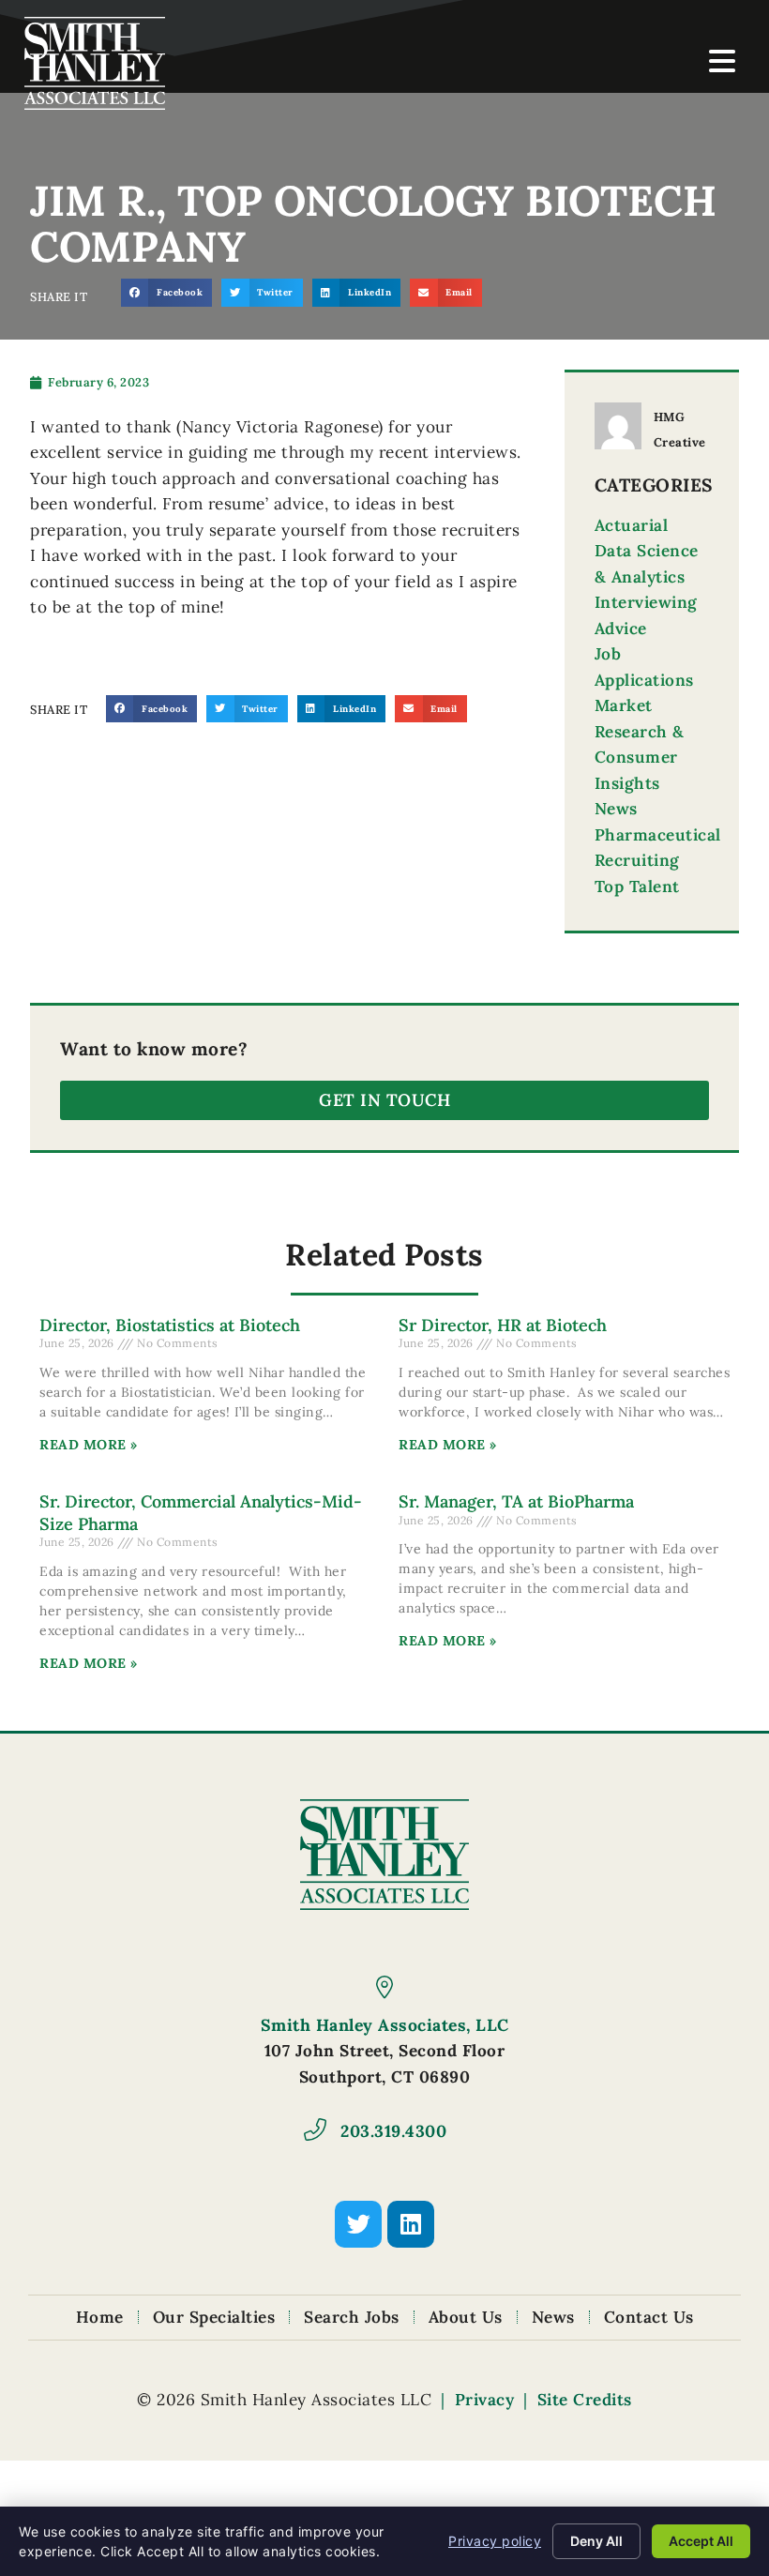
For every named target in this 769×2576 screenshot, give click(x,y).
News (616, 809)
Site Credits (585, 2400)
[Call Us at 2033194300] (315, 2129)
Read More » (89, 1445)
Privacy (485, 2400)
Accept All (701, 2541)
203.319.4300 (393, 2131)
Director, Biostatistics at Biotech (170, 1325)
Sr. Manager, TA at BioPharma (516, 1501)
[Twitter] (358, 2224)
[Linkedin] (411, 2224)
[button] (166, 292)
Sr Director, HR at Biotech (503, 1325)
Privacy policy (495, 2541)
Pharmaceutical (658, 835)
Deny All (596, 2541)
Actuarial (632, 525)
